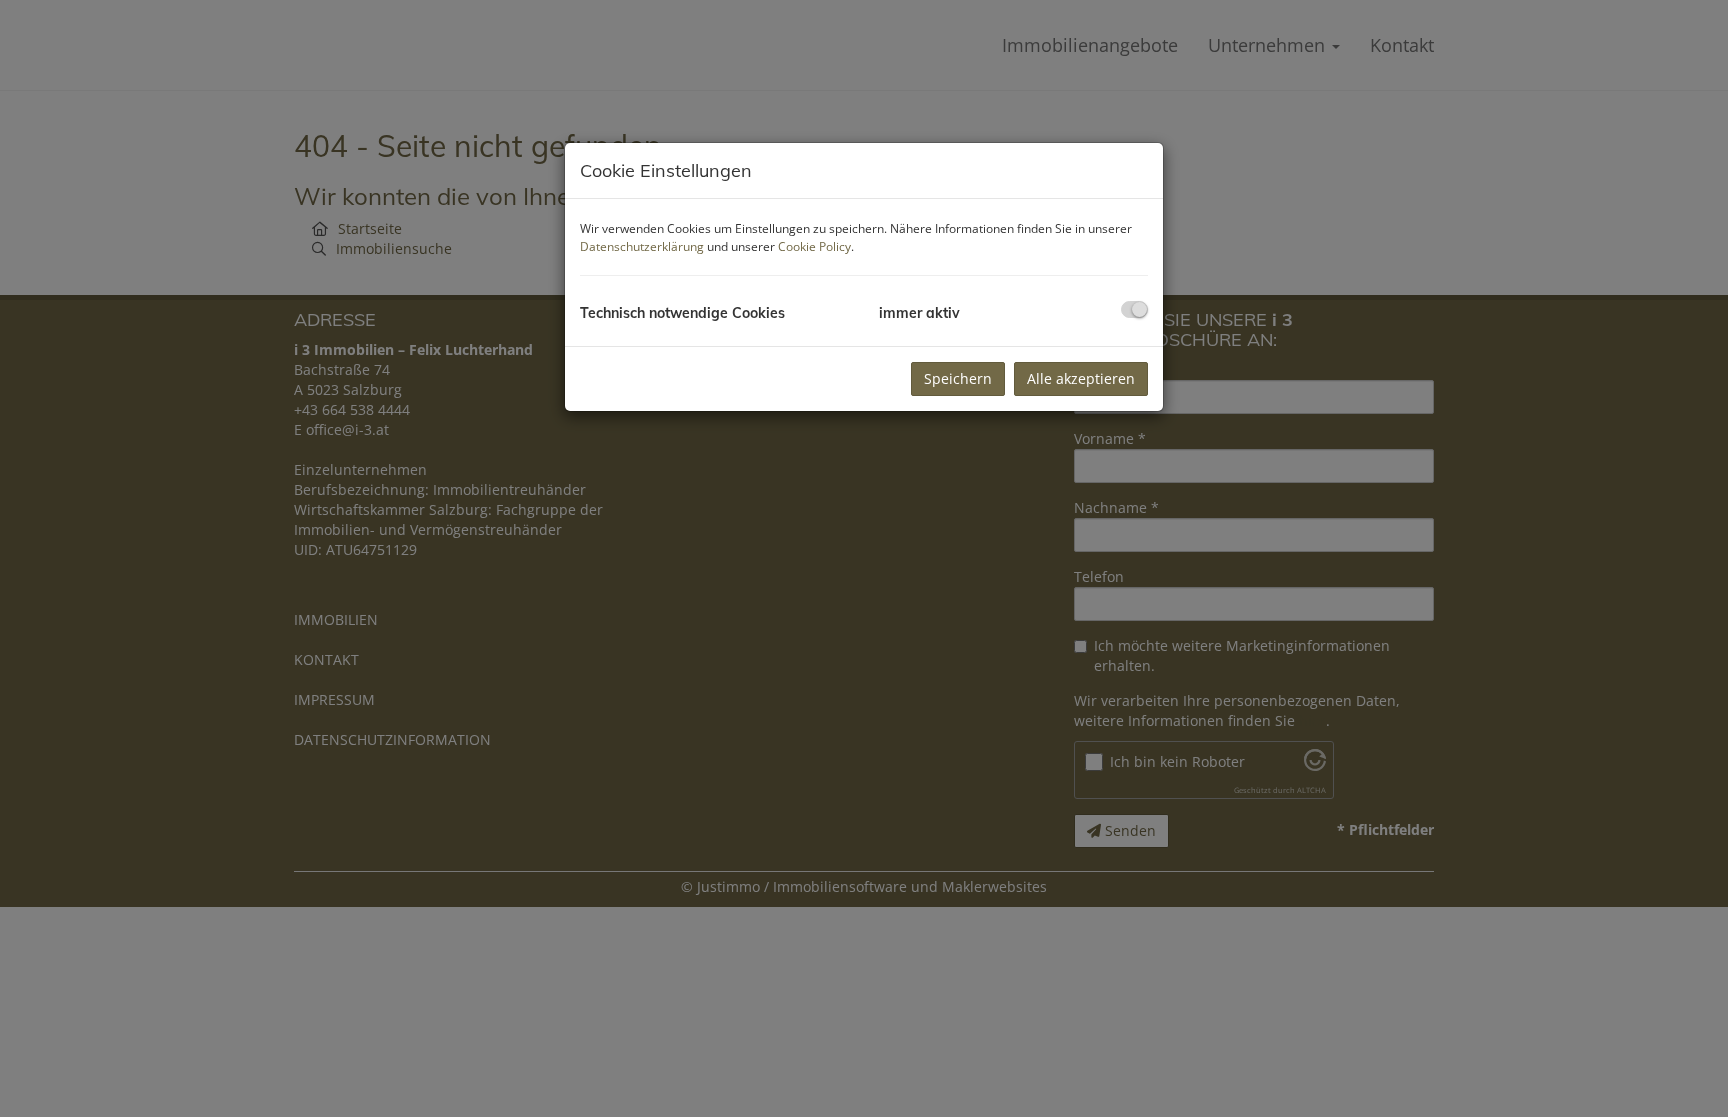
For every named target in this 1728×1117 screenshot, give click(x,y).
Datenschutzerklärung (642, 246)
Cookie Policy (814, 246)
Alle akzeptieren (1081, 378)
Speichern (958, 378)
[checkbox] (1134, 309)
